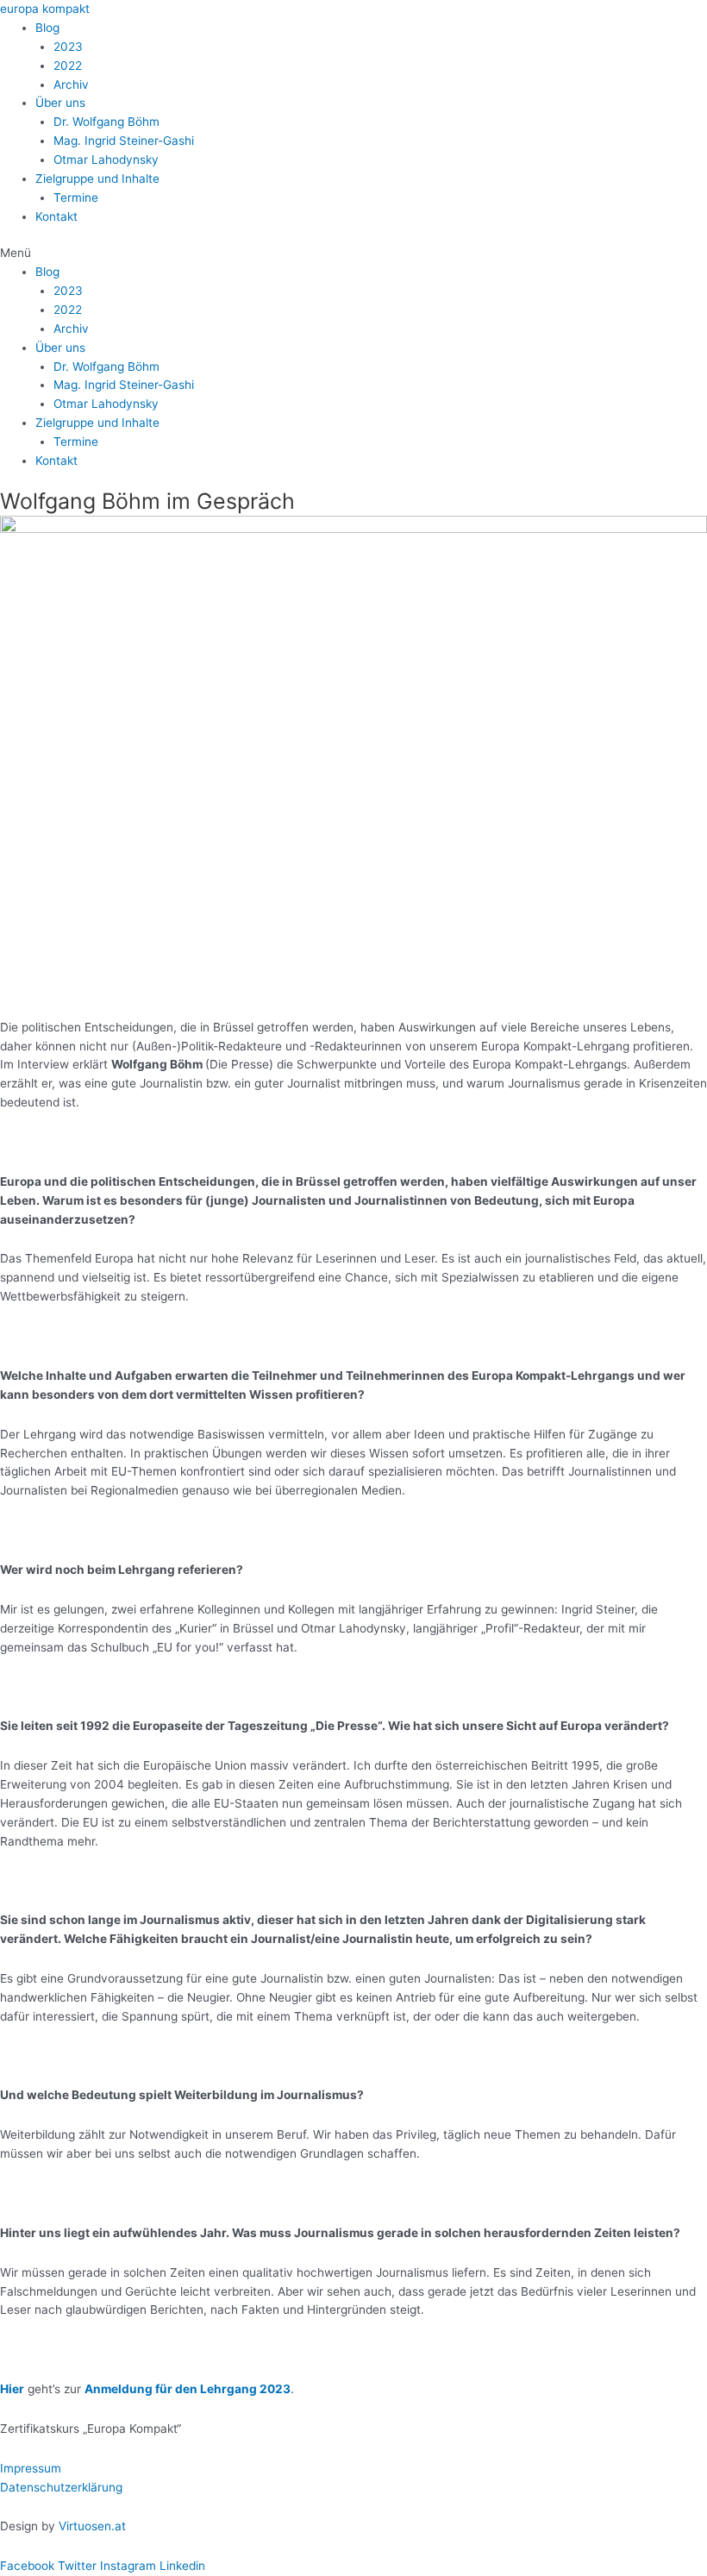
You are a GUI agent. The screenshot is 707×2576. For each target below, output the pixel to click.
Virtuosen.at (92, 2526)
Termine (76, 197)
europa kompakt (45, 9)
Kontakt (56, 216)
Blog (47, 28)
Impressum (31, 2468)
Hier (12, 2389)
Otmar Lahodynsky (106, 160)
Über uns (60, 103)
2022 (68, 66)
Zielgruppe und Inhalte (97, 179)
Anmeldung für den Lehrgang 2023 (188, 2389)
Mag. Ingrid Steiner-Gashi (124, 141)
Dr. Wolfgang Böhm (106, 122)
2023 (68, 47)
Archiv (71, 85)
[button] (353, 254)
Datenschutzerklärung (61, 2487)
